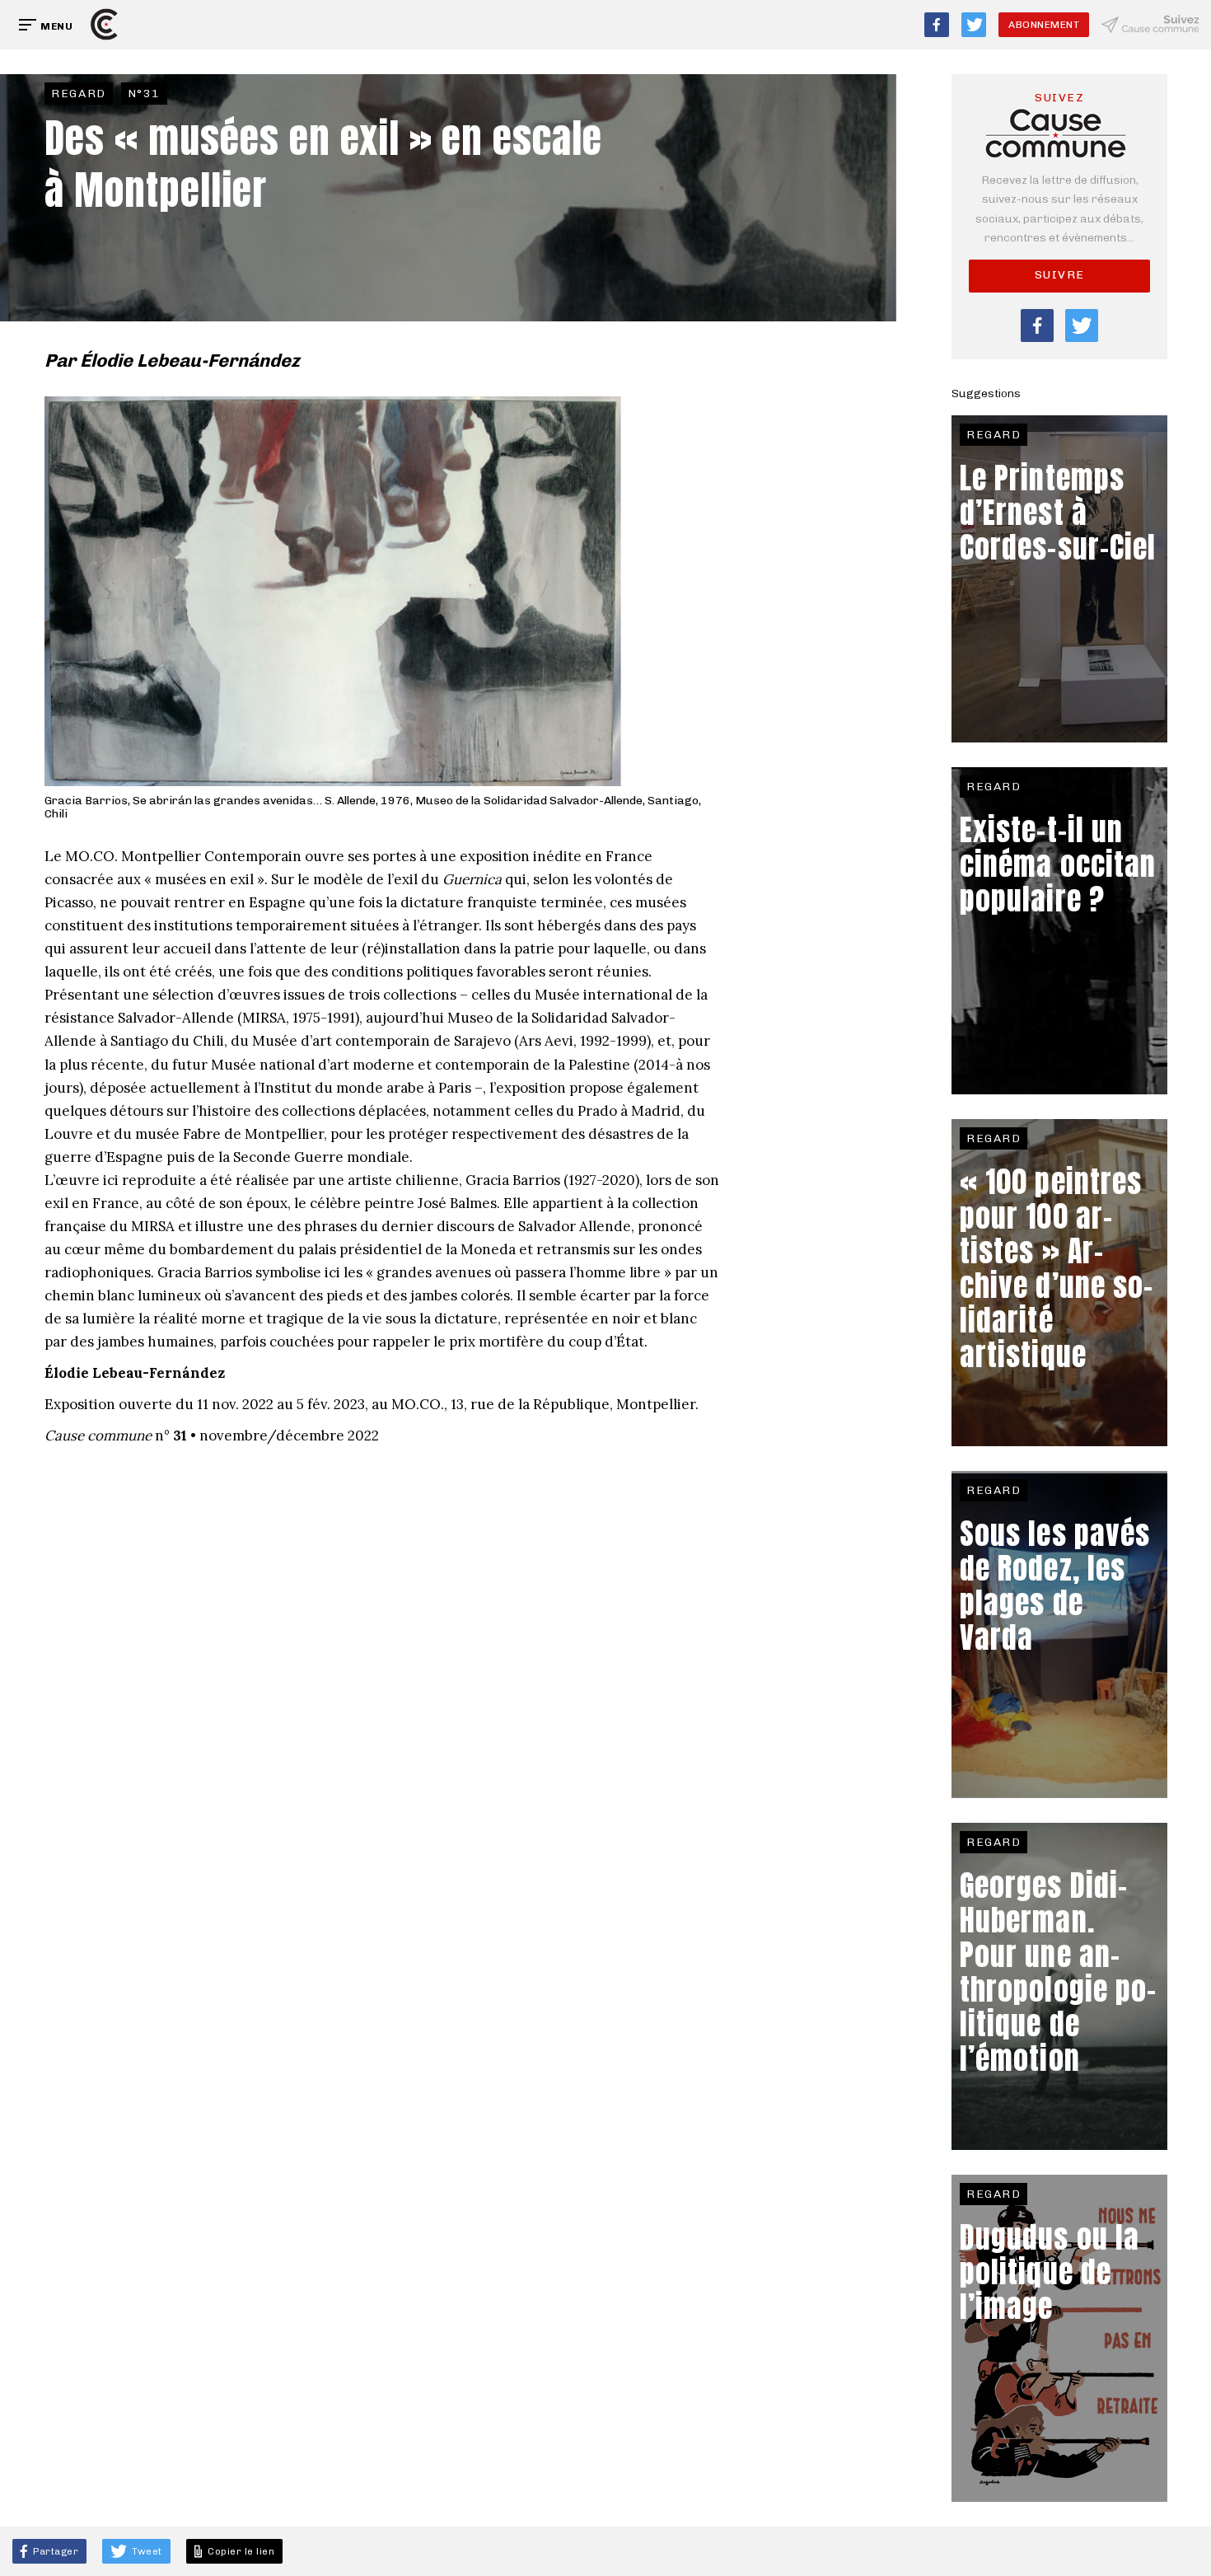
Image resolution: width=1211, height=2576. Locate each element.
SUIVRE (1060, 275)
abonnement (1044, 25)
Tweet (146, 2551)
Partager (55, 2551)
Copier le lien (239, 2551)
